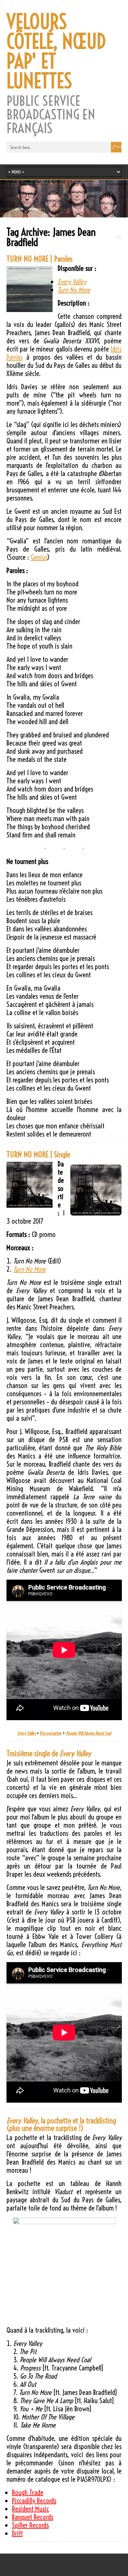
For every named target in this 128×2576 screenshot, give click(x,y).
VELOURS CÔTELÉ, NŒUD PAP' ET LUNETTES (56, 51)
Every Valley (72, 282)
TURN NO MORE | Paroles (40, 259)
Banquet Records (33, 2517)
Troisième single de (49, 1754)
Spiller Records (30, 2525)
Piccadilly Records (34, 2501)
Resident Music (31, 2509)
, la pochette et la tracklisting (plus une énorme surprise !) (61, 2124)
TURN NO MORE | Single (38, 1155)
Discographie (51, 1733)
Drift (17, 2533)
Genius (39, 557)
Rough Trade (28, 2492)
